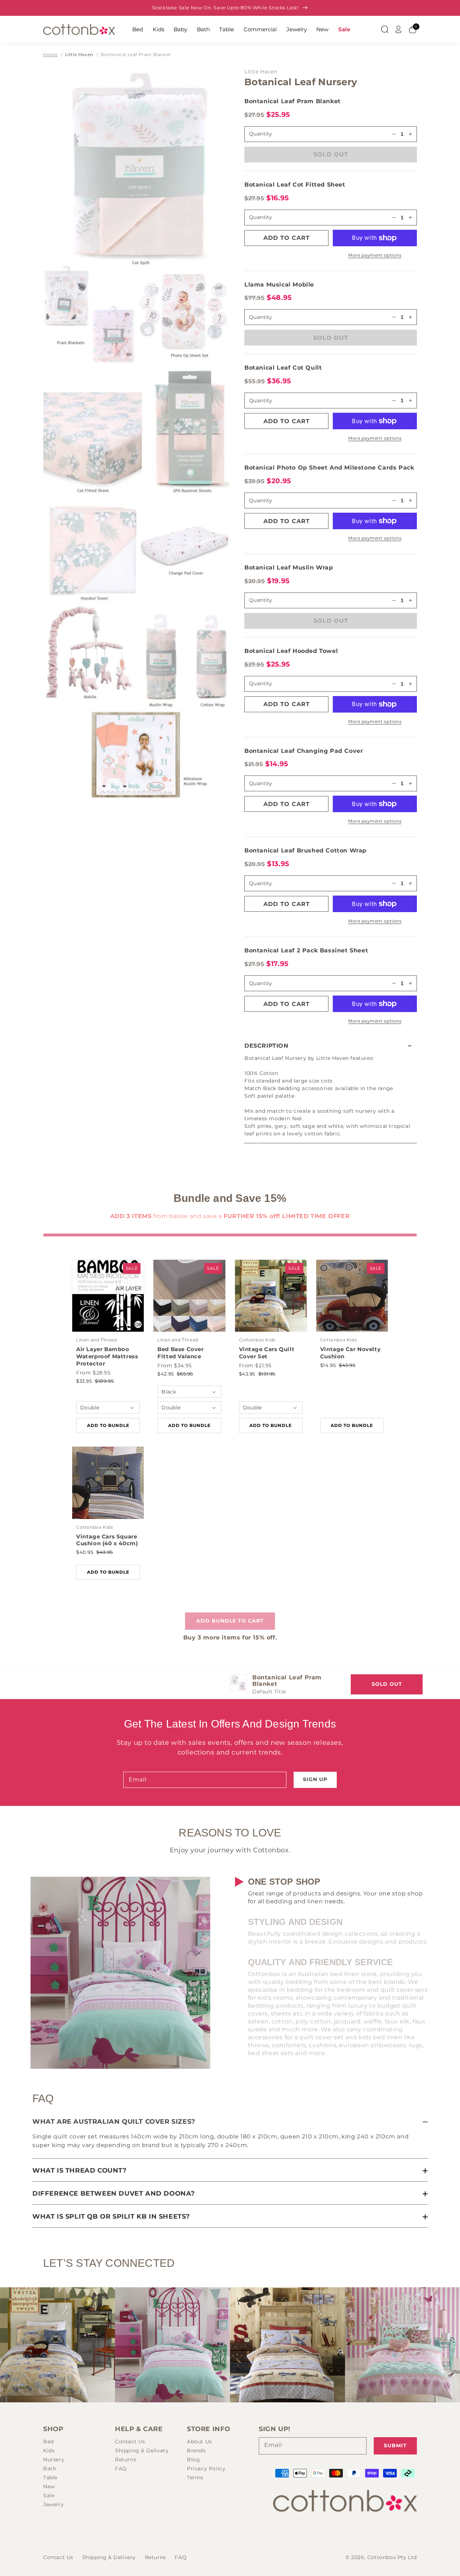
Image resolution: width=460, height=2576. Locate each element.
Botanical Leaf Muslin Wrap (289, 568)
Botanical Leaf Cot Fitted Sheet (295, 185)
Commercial (260, 29)
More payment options (375, 255)
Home (50, 54)
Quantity (261, 217)
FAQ (121, 2469)
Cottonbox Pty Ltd (392, 2557)
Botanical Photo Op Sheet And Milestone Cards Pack (329, 468)
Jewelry (297, 29)
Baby (180, 29)
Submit (395, 2445)
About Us (199, 2442)
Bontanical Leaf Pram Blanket (136, 54)
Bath (203, 29)
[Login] (399, 29)
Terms (195, 2477)
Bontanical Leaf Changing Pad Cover (304, 751)
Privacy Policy (206, 2469)
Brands (196, 2451)
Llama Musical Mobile (279, 285)
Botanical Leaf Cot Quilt (283, 368)
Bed (138, 29)
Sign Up (315, 1779)
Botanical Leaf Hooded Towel (291, 651)
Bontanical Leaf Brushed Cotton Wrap (305, 850)
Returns (126, 2460)
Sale (344, 29)
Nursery (54, 2460)
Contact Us (130, 2442)
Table (227, 29)
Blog (193, 2460)
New (322, 29)
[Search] (385, 29)
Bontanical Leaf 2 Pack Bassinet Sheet (306, 950)
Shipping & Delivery (142, 2451)
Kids (158, 29)
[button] (331, 1046)
